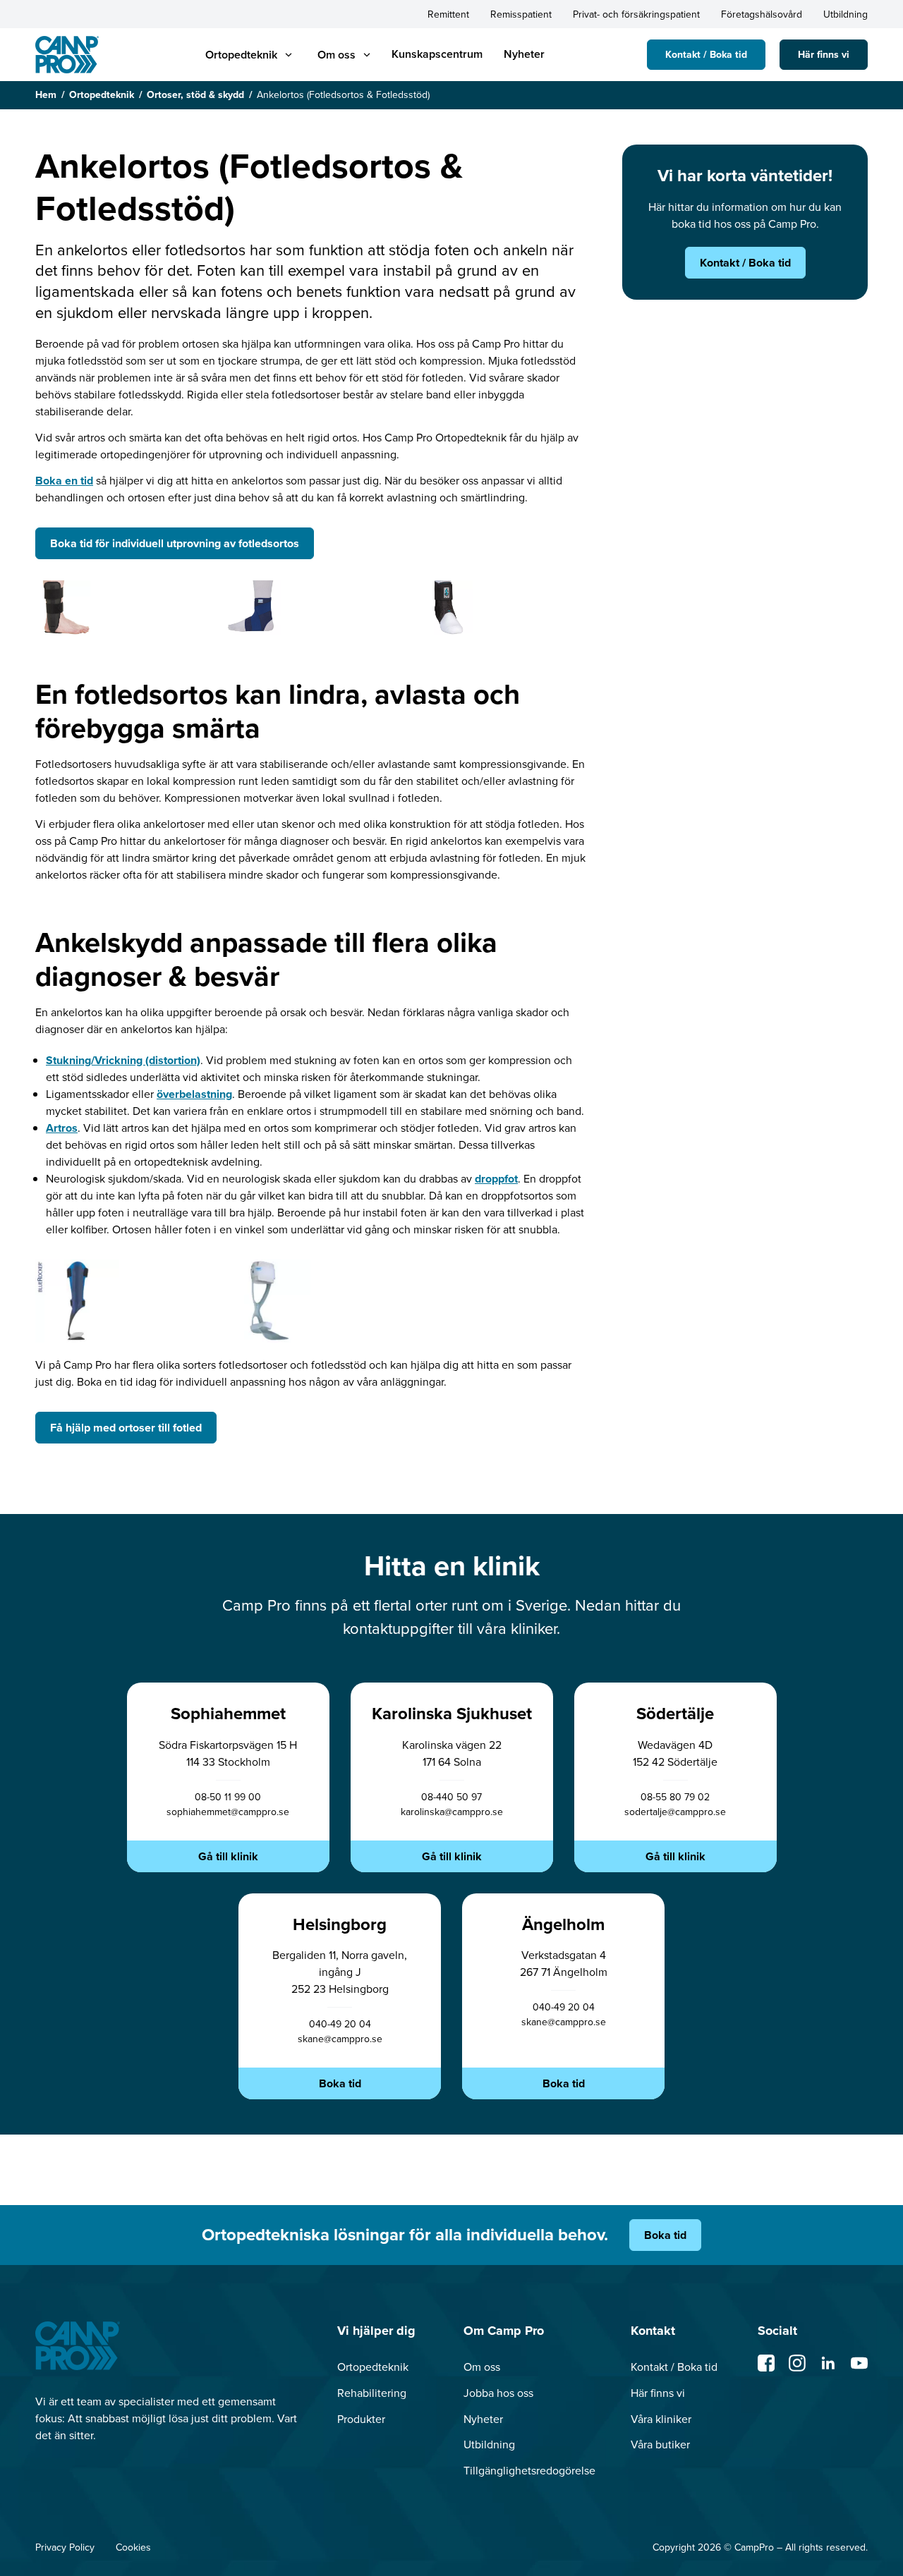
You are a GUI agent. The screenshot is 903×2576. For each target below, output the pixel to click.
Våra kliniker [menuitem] (661, 2419)
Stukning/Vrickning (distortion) (123, 1060)
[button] (241, 55)
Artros (62, 1128)
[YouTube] (859, 2363)
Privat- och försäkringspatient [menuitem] (636, 14)
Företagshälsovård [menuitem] (762, 14)
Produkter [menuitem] (361, 2419)
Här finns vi (824, 55)
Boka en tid (64, 481)
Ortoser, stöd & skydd (195, 95)
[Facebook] (766, 2363)
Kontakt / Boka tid (706, 55)
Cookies (133, 2547)
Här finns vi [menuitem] (658, 2393)
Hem (46, 95)
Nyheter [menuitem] (524, 54)
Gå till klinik (228, 1856)
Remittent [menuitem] (448, 14)
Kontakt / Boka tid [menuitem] (674, 2367)
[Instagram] (797, 2363)
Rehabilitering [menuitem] (372, 2393)
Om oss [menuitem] (482, 2367)
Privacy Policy (65, 2547)
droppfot (496, 1179)
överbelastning (194, 1094)
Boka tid (340, 2083)
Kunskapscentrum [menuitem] (437, 54)
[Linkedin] (828, 2363)
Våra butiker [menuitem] (660, 2444)
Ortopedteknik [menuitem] (373, 2367)
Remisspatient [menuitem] (521, 14)
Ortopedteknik (102, 95)
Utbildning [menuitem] (846, 14)
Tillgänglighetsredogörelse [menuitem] (529, 2471)
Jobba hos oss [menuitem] (498, 2393)
